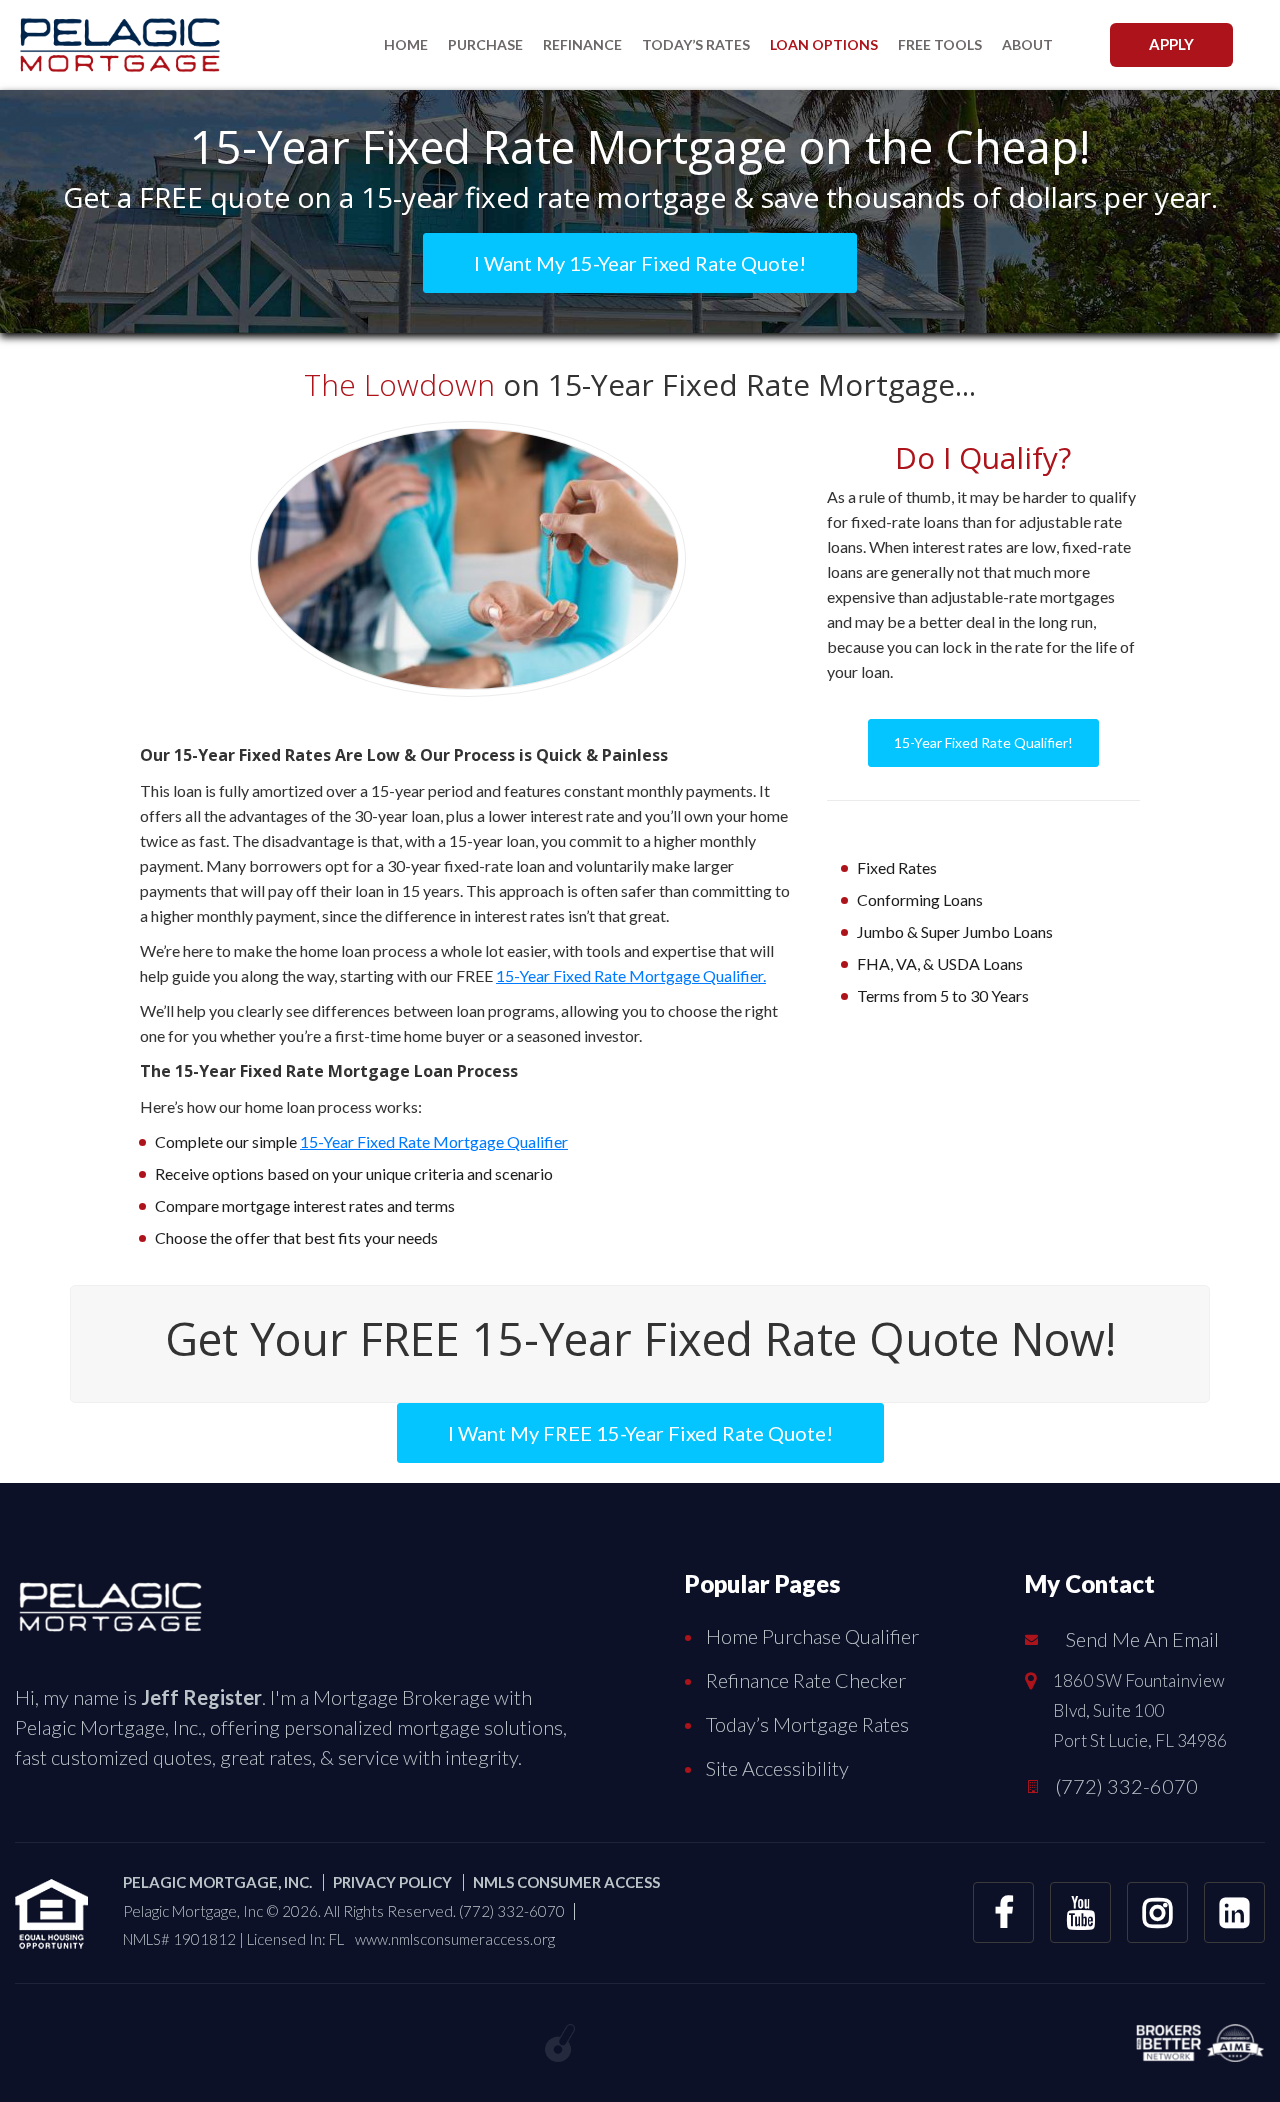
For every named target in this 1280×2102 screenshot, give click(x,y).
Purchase (485, 44)
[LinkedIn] (1234, 1912)
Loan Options (824, 44)
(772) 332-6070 (1126, 1786)
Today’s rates (696, 44)
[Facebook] (1003, 1912)
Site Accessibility (777, 1768)
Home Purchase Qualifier (812, 1636)
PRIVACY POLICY (392, 1882)
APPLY (1171, 44)
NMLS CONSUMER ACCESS (566, 1882)
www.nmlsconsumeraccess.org (455, 1939)
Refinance (582, 44)
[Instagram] (1157, 1912)
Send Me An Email (1142, 1639)
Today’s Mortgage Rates (807, 1724)
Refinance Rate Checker (806, 1680)
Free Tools (940, 44)
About (1027, 44)
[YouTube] (1080, 1912)
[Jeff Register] (110, 1602)
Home (406, 44)
